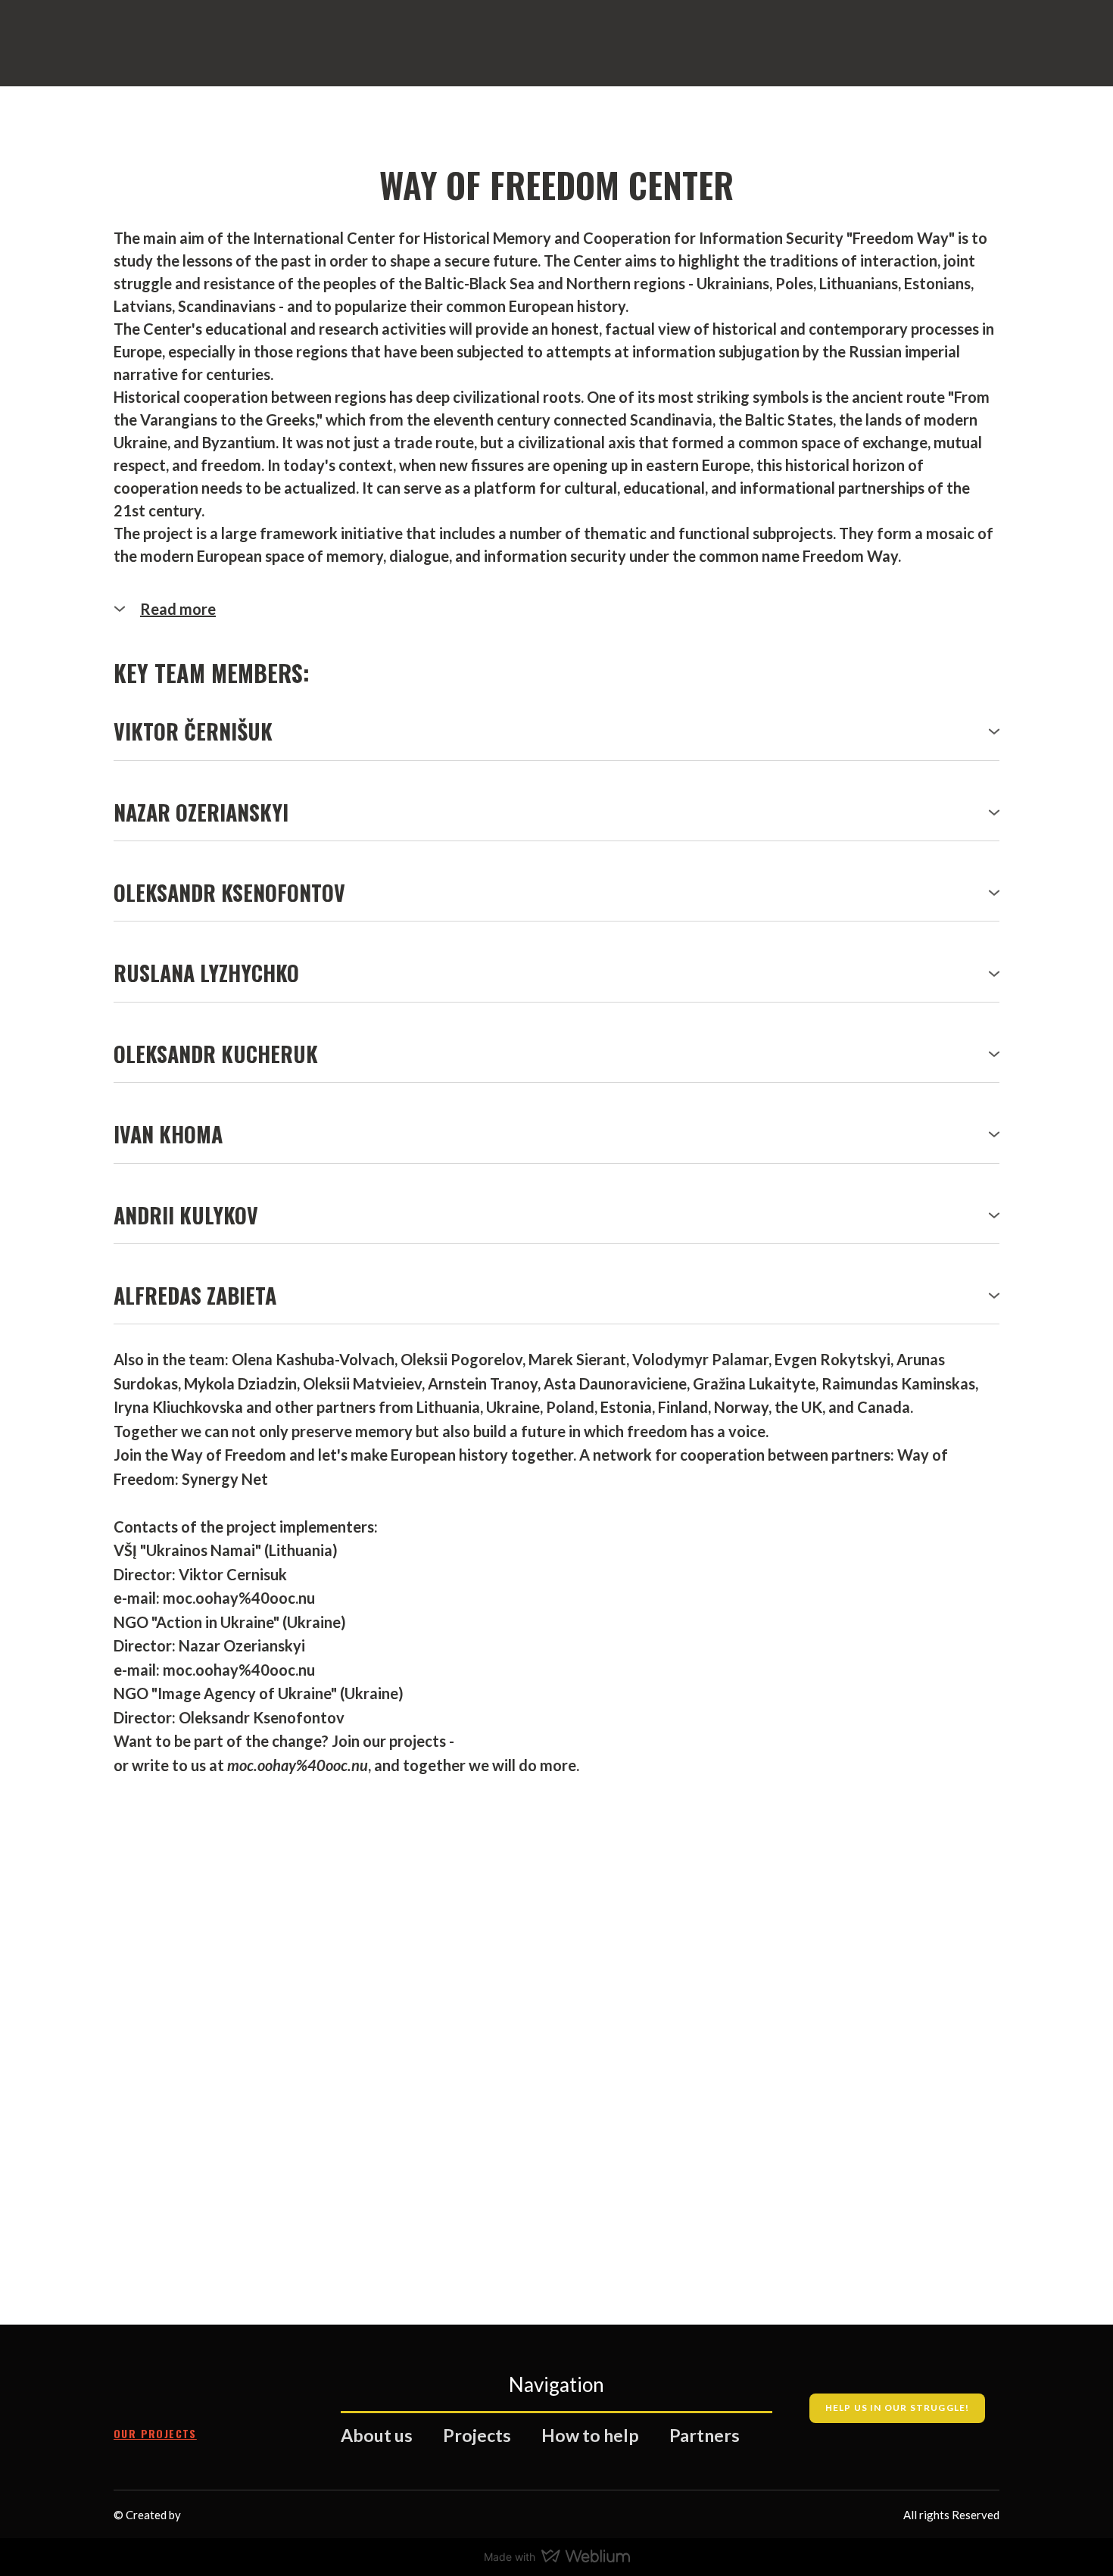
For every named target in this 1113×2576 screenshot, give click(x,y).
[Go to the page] (200, 50)
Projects (477, 2435)
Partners (705, 2435)
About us (377, 2435)
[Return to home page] (182, 2387)
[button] (556, 609)
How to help (590, 2435)
